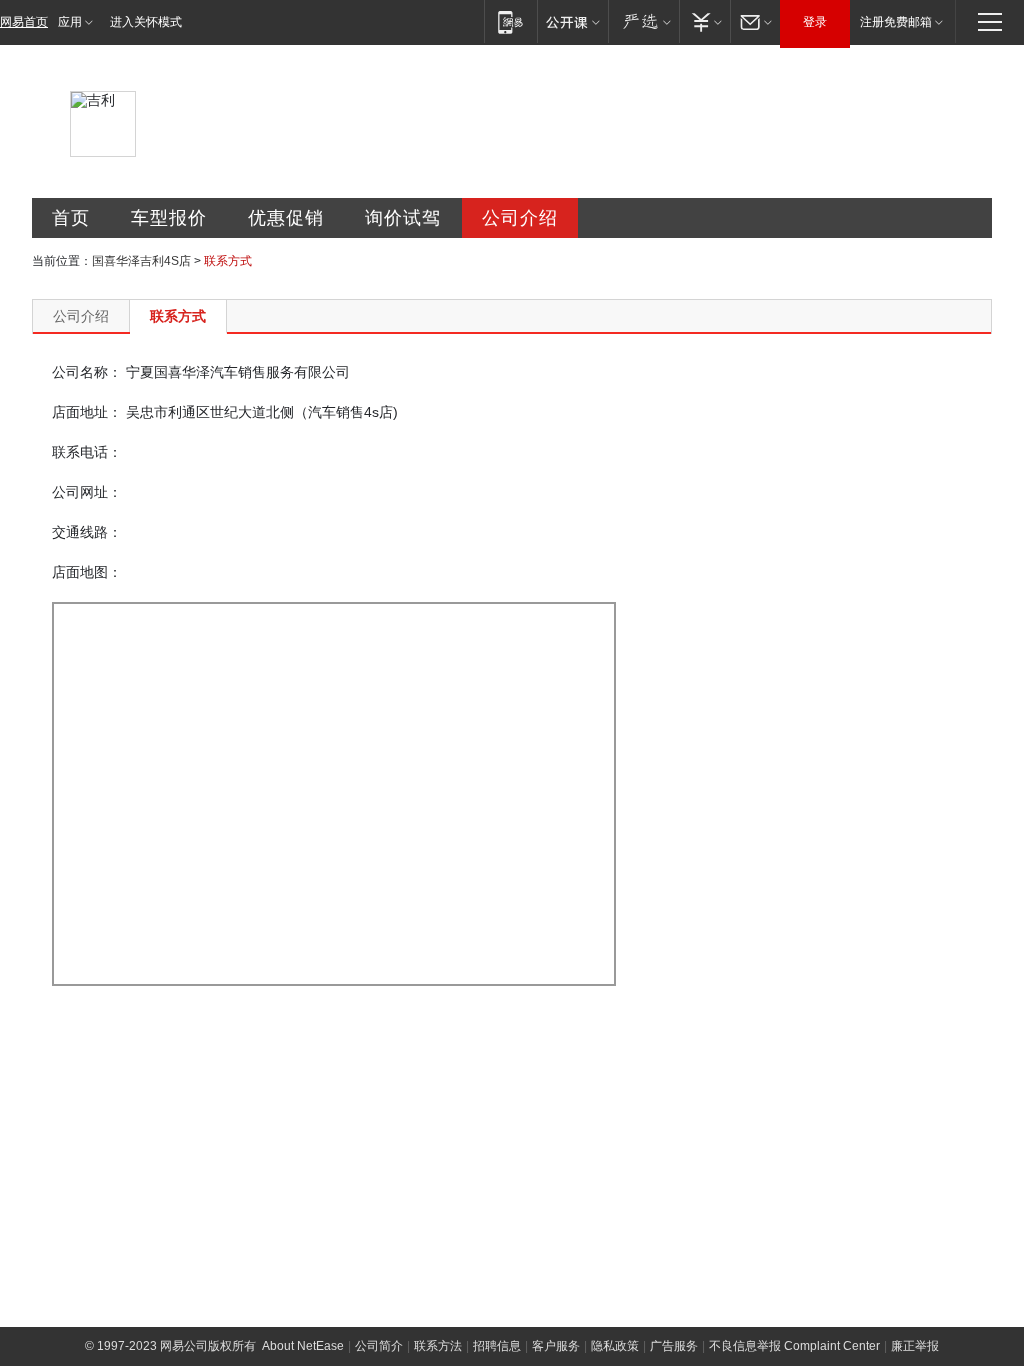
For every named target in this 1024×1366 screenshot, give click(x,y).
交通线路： (87, 532)
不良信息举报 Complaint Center (794, 1346)
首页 (71, 218)
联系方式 (178, 316)
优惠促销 (286, 218)
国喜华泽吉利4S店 (141, 261)
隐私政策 (615, 1346)
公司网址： (87, 492)
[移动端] (510, 21)
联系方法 (438, 1346)
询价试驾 (403, 218)
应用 (70, 22)
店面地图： (87, 572)
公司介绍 (520, 218)
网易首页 (24, 22)
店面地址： (87, 412)
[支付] (704, 21)
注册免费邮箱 (896, 22)
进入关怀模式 (146, 22)
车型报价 (169, 218)
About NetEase (303, 1346)
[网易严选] (643, 21)
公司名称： (87, 372)
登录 (815, 22)
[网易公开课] (572, 21)
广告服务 (674, 1346)
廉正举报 (915, 1346)
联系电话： (87, 452)
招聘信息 (497, 1346)
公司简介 (379, 1346)
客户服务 (556, 1346)
